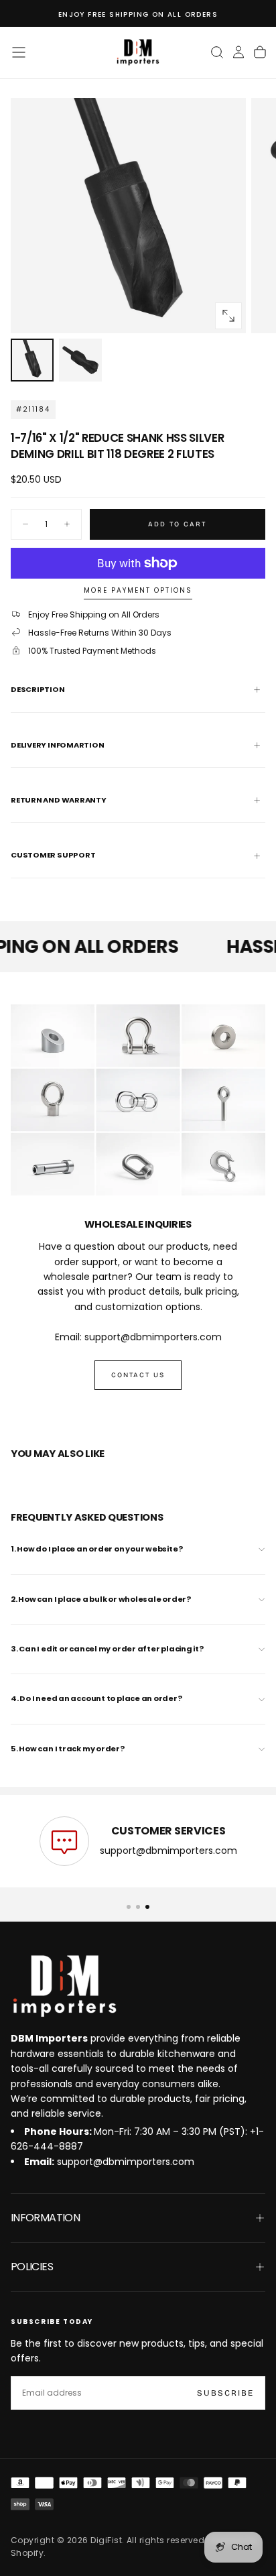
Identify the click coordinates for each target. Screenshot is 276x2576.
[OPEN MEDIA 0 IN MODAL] (228, 316)
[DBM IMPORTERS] (64, 1987)
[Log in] (238, 52)
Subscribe (225, 2393)
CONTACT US (138, 1375)
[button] (19, 52)
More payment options (138, 591)
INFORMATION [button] (45, 2218)
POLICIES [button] (32, 2267)
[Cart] (260, 52)
